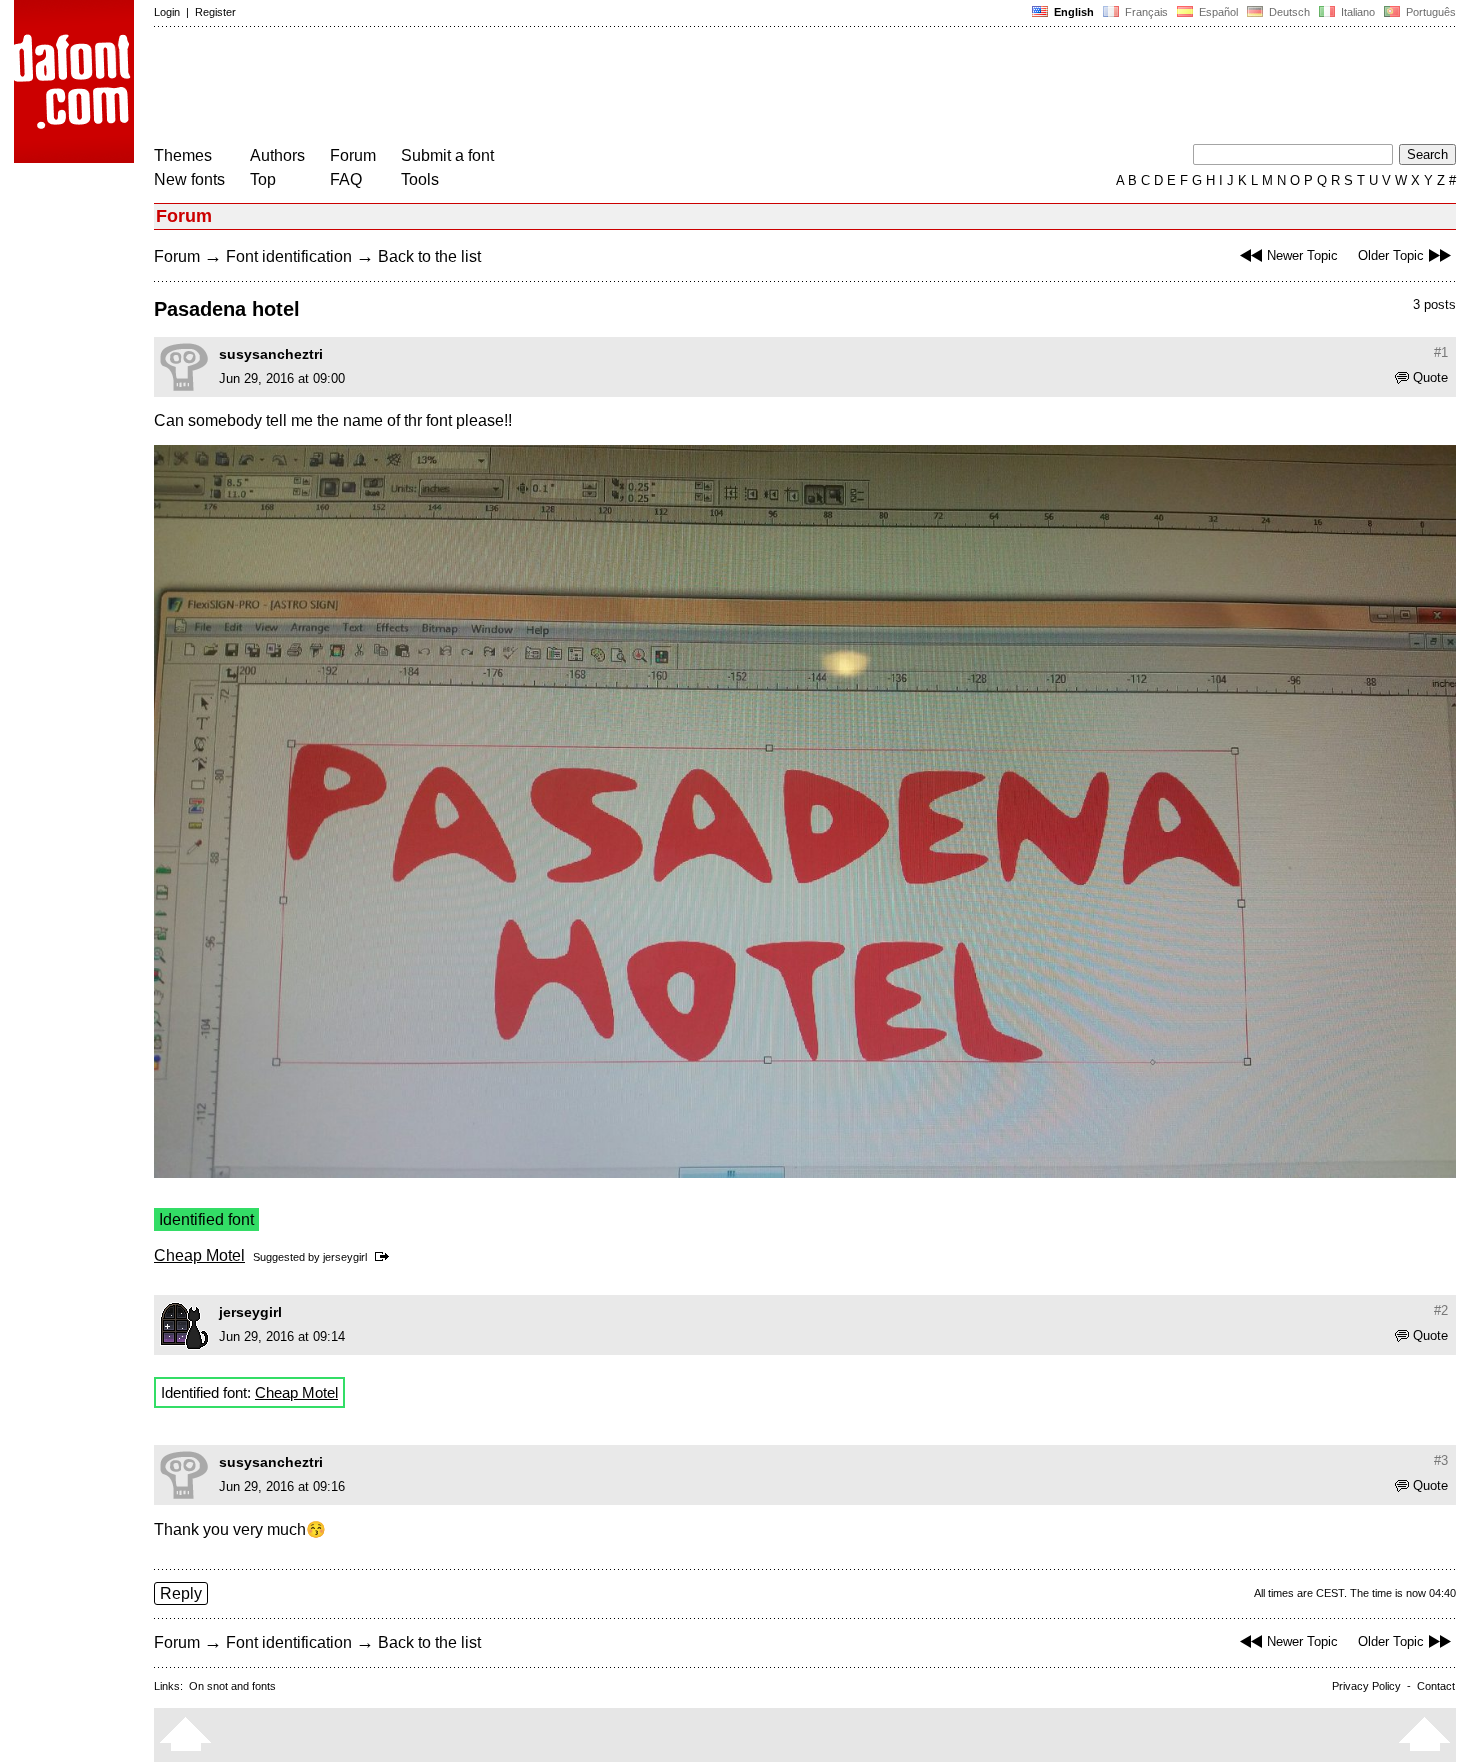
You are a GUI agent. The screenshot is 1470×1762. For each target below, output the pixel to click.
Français (1145, 12)
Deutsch (1288, 12)
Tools (420, 179)
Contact (1436, 1686)
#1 (1441, 352)
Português (1428, 12)
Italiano (1356, 12)
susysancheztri (271, 354)
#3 (1441, 1460)
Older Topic (1391, 255)
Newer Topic (1302, 255)
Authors (277, 155)
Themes (183, 155)
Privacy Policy (1366, 1686)
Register (215, 12)
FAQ (346, 179)
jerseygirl (345, 1257)
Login (167, 12)
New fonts (189, 179)
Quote (1430, 377)
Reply (181, 1593)
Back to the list (429, 256)
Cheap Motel (199, 1255)
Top (263, 179)
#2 (1441, 1310)
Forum (353, 155)
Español (1217, 12)
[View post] (385, 1257)
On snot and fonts (232, 1686)
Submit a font (447, 155)
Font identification (289, 256)
